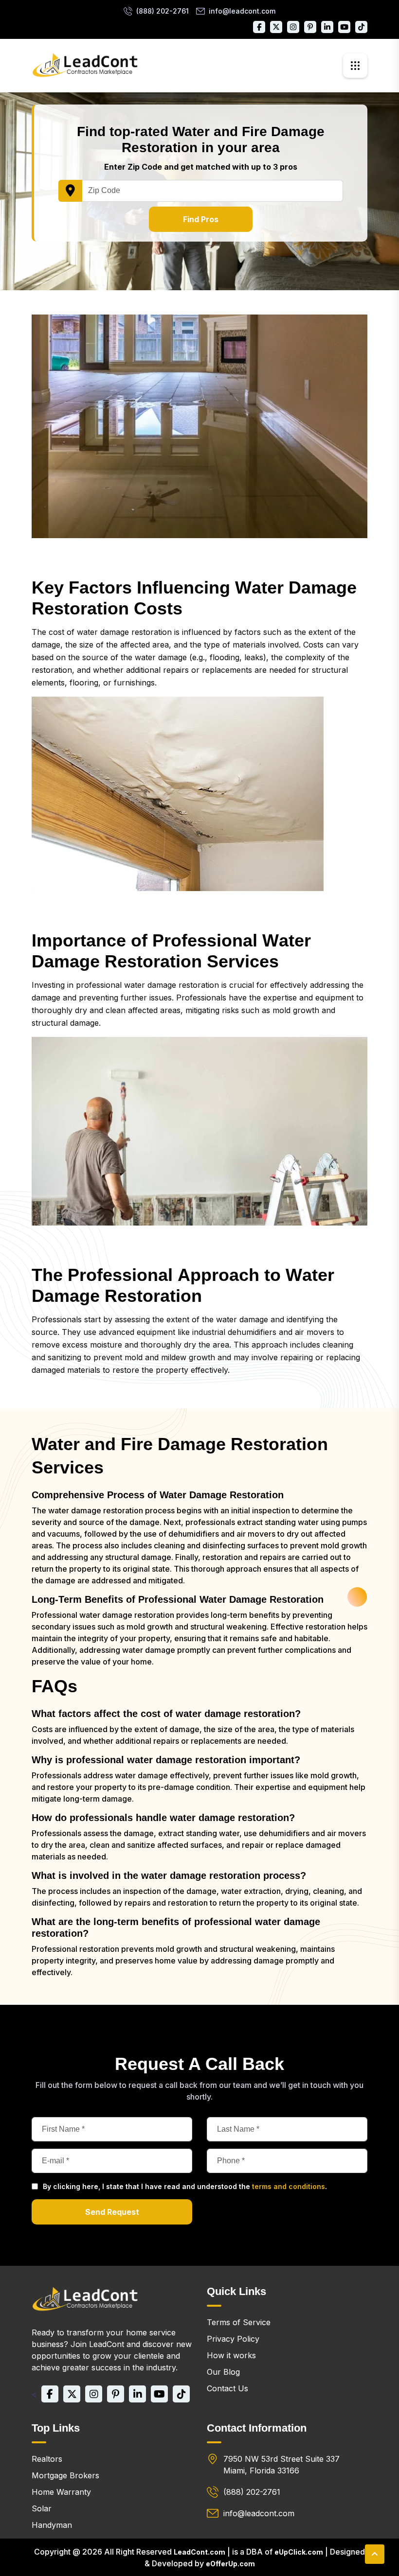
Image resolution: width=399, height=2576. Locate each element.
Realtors (47, 2459)
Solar (42, 2508)
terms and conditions (289, 2186)
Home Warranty (61, 2492)
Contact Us (227, 2388)
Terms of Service (239, 2322)
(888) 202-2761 (163, 11)
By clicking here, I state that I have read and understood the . (185, 2186)
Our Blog (223, 2372)
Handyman (52, 2525)
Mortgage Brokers (65, 2475)
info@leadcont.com (242, 11)
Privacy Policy (233, 2339)
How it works (231, 2355)
